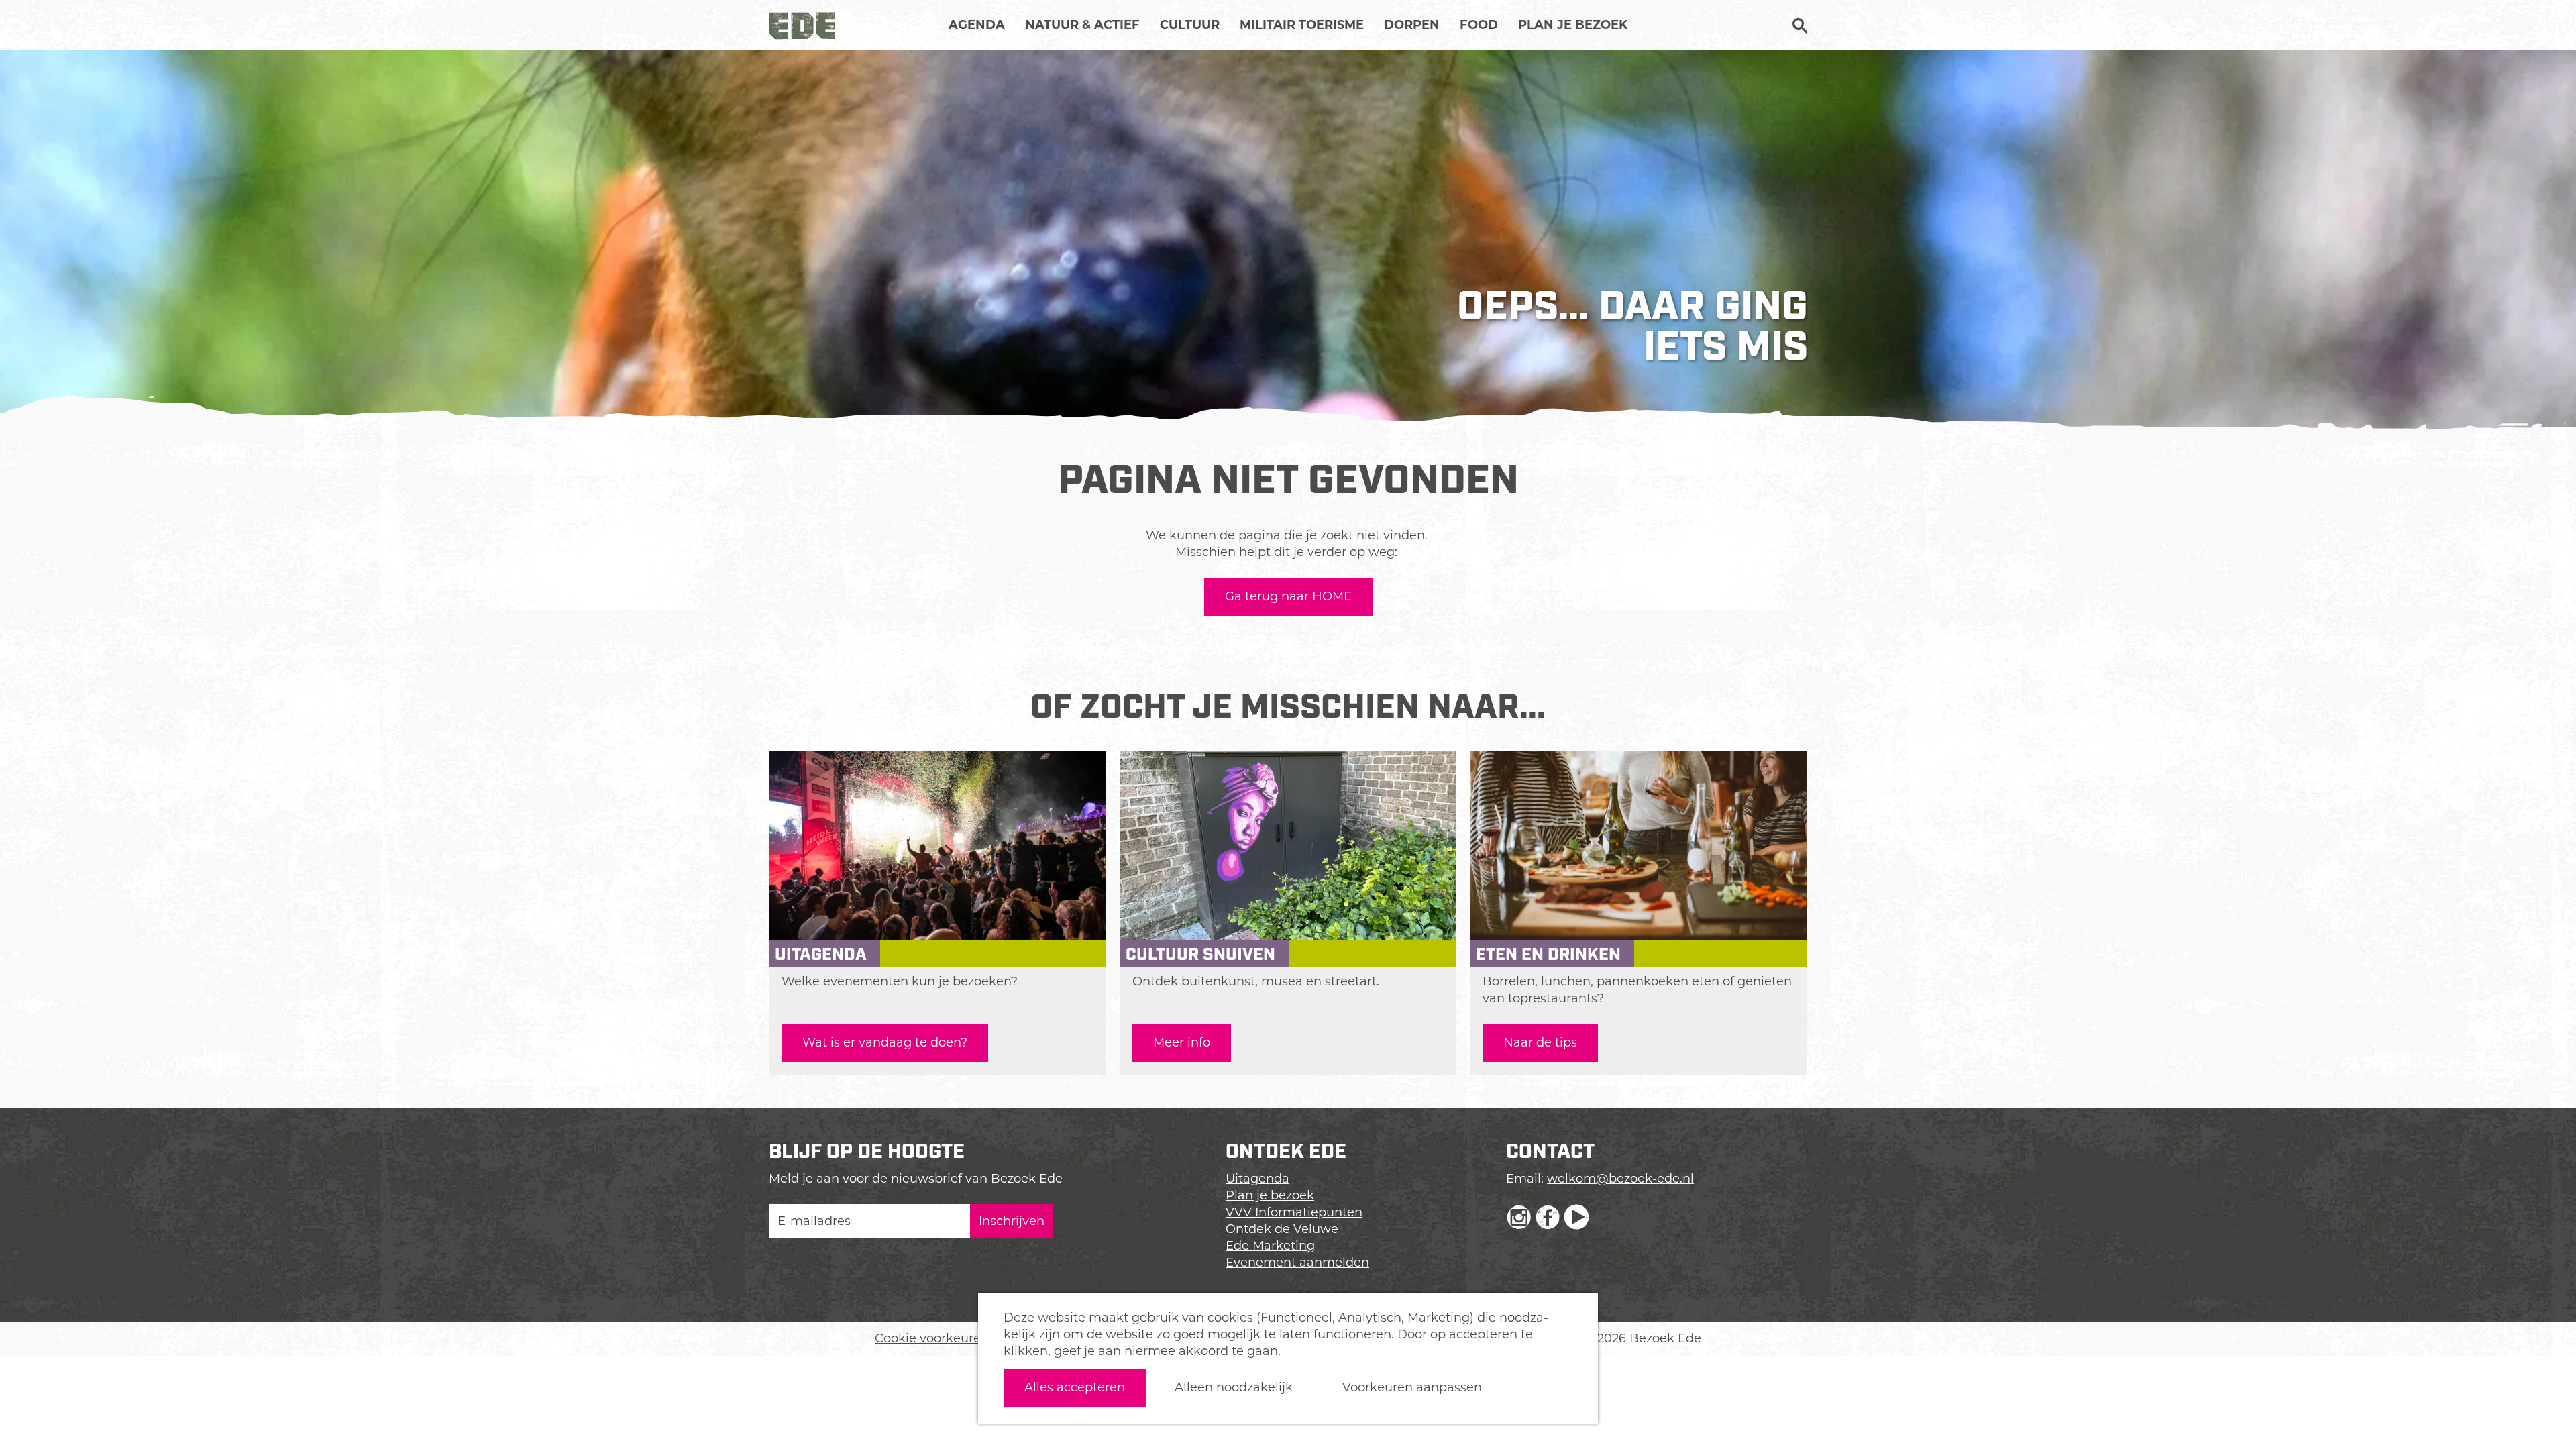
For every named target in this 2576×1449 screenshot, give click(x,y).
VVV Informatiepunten (1294, 1212)
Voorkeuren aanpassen (1412, 1387)
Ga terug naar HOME (1288, 596)
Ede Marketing (1270, 1246)
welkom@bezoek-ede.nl (1620, 1179)
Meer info (1182, 1042)
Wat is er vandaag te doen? (885, 1042)
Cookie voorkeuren (932, 1338)
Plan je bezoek (1270, 1195)
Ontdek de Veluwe (1282, 1229)
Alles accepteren (1075, 1387)
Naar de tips (1540, 1042)
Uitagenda (1257, 1179)
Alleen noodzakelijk (1234, 1387)
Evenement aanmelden (1297, 1263)
